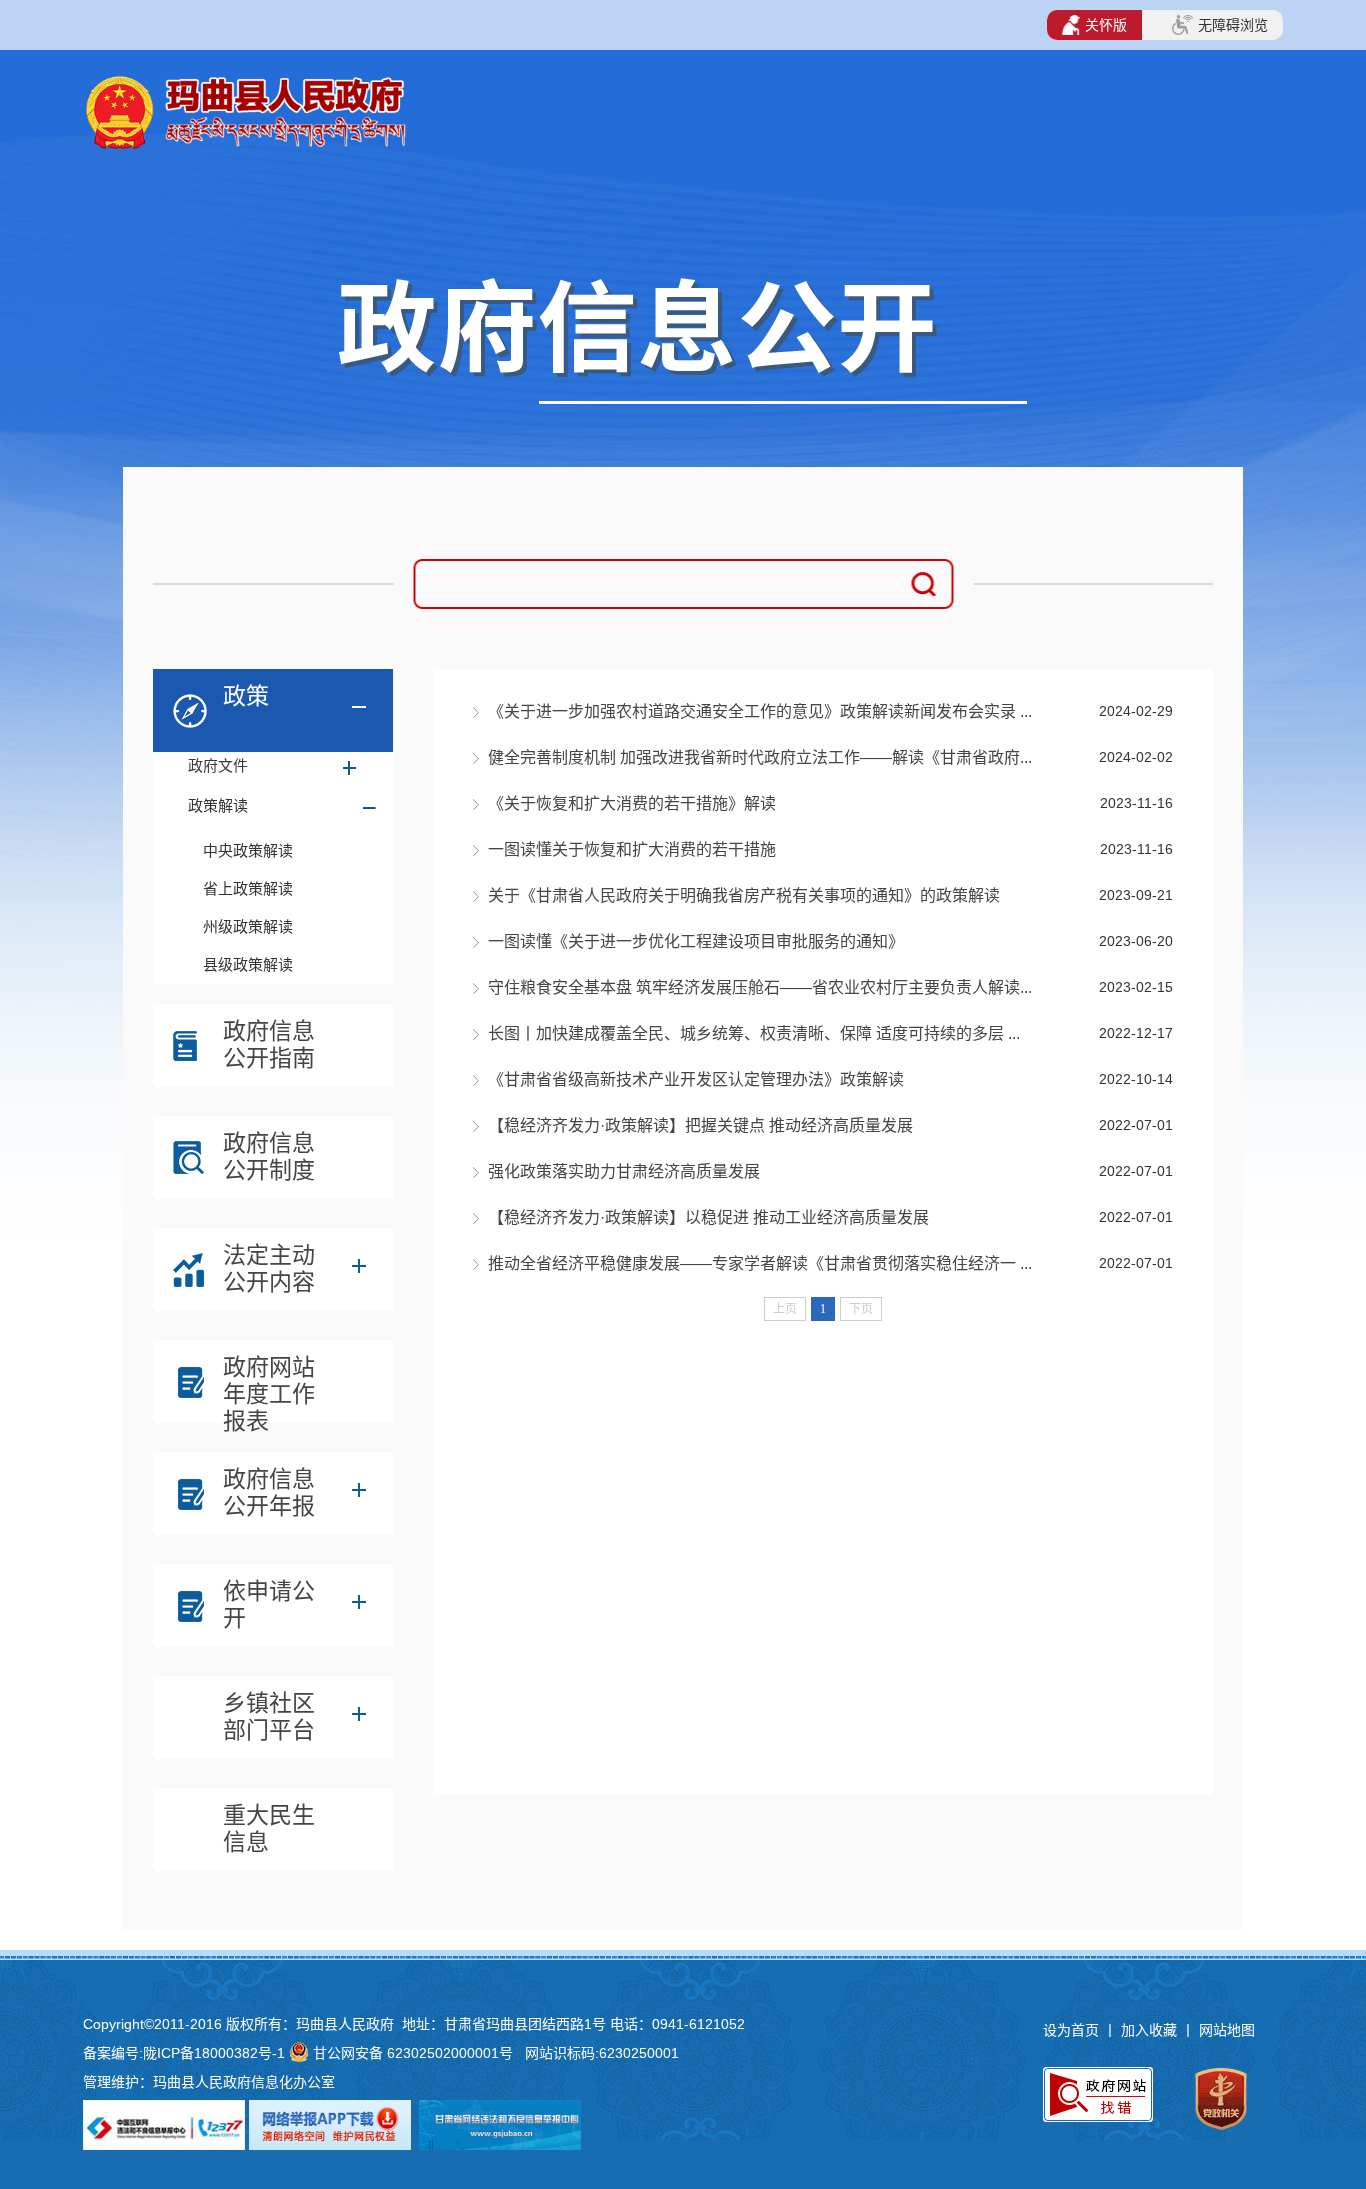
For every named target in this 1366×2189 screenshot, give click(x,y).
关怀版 (1106, 25)
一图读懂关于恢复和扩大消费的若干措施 (632, 849)
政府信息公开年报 (269, 1492)
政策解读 (218, 805)
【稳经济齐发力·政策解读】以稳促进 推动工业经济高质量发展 (708, 1217)
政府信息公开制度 (269, 1156)
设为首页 (1071, 2030)
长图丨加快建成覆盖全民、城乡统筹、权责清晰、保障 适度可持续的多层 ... (754, 1033)
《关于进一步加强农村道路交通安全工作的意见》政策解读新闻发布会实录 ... (760, 711)
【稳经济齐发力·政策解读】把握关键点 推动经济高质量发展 (700, 1125)
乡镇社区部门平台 (269, 1716)
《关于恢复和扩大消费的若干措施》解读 (632, 803)
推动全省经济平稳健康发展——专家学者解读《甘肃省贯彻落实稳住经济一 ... (760, 1263)
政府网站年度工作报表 (269, 1386)
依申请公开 (269, 1604)
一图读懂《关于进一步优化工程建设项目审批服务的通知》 (696, 941)
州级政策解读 (248, 926)
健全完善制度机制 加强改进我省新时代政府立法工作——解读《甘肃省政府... (760, 757)
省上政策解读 (248, 888)
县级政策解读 (248, 964)
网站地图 (1227, 2030)
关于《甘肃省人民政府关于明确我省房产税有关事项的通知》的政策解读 (744, 895)
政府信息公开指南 (269, 1044)
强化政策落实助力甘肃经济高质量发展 (624, 1171)
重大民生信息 (269, 1828)
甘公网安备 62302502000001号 (413, 2053)
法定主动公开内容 (269, 1268)
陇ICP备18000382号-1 (214, 2053)
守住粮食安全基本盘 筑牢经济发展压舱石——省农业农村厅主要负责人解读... (760, 987)
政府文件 (218, 765)
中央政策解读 (248, 850)
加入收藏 (1151, 2030)
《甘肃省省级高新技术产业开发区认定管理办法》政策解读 (696, 1079)
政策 (246, 696)
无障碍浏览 (1233, 25)
